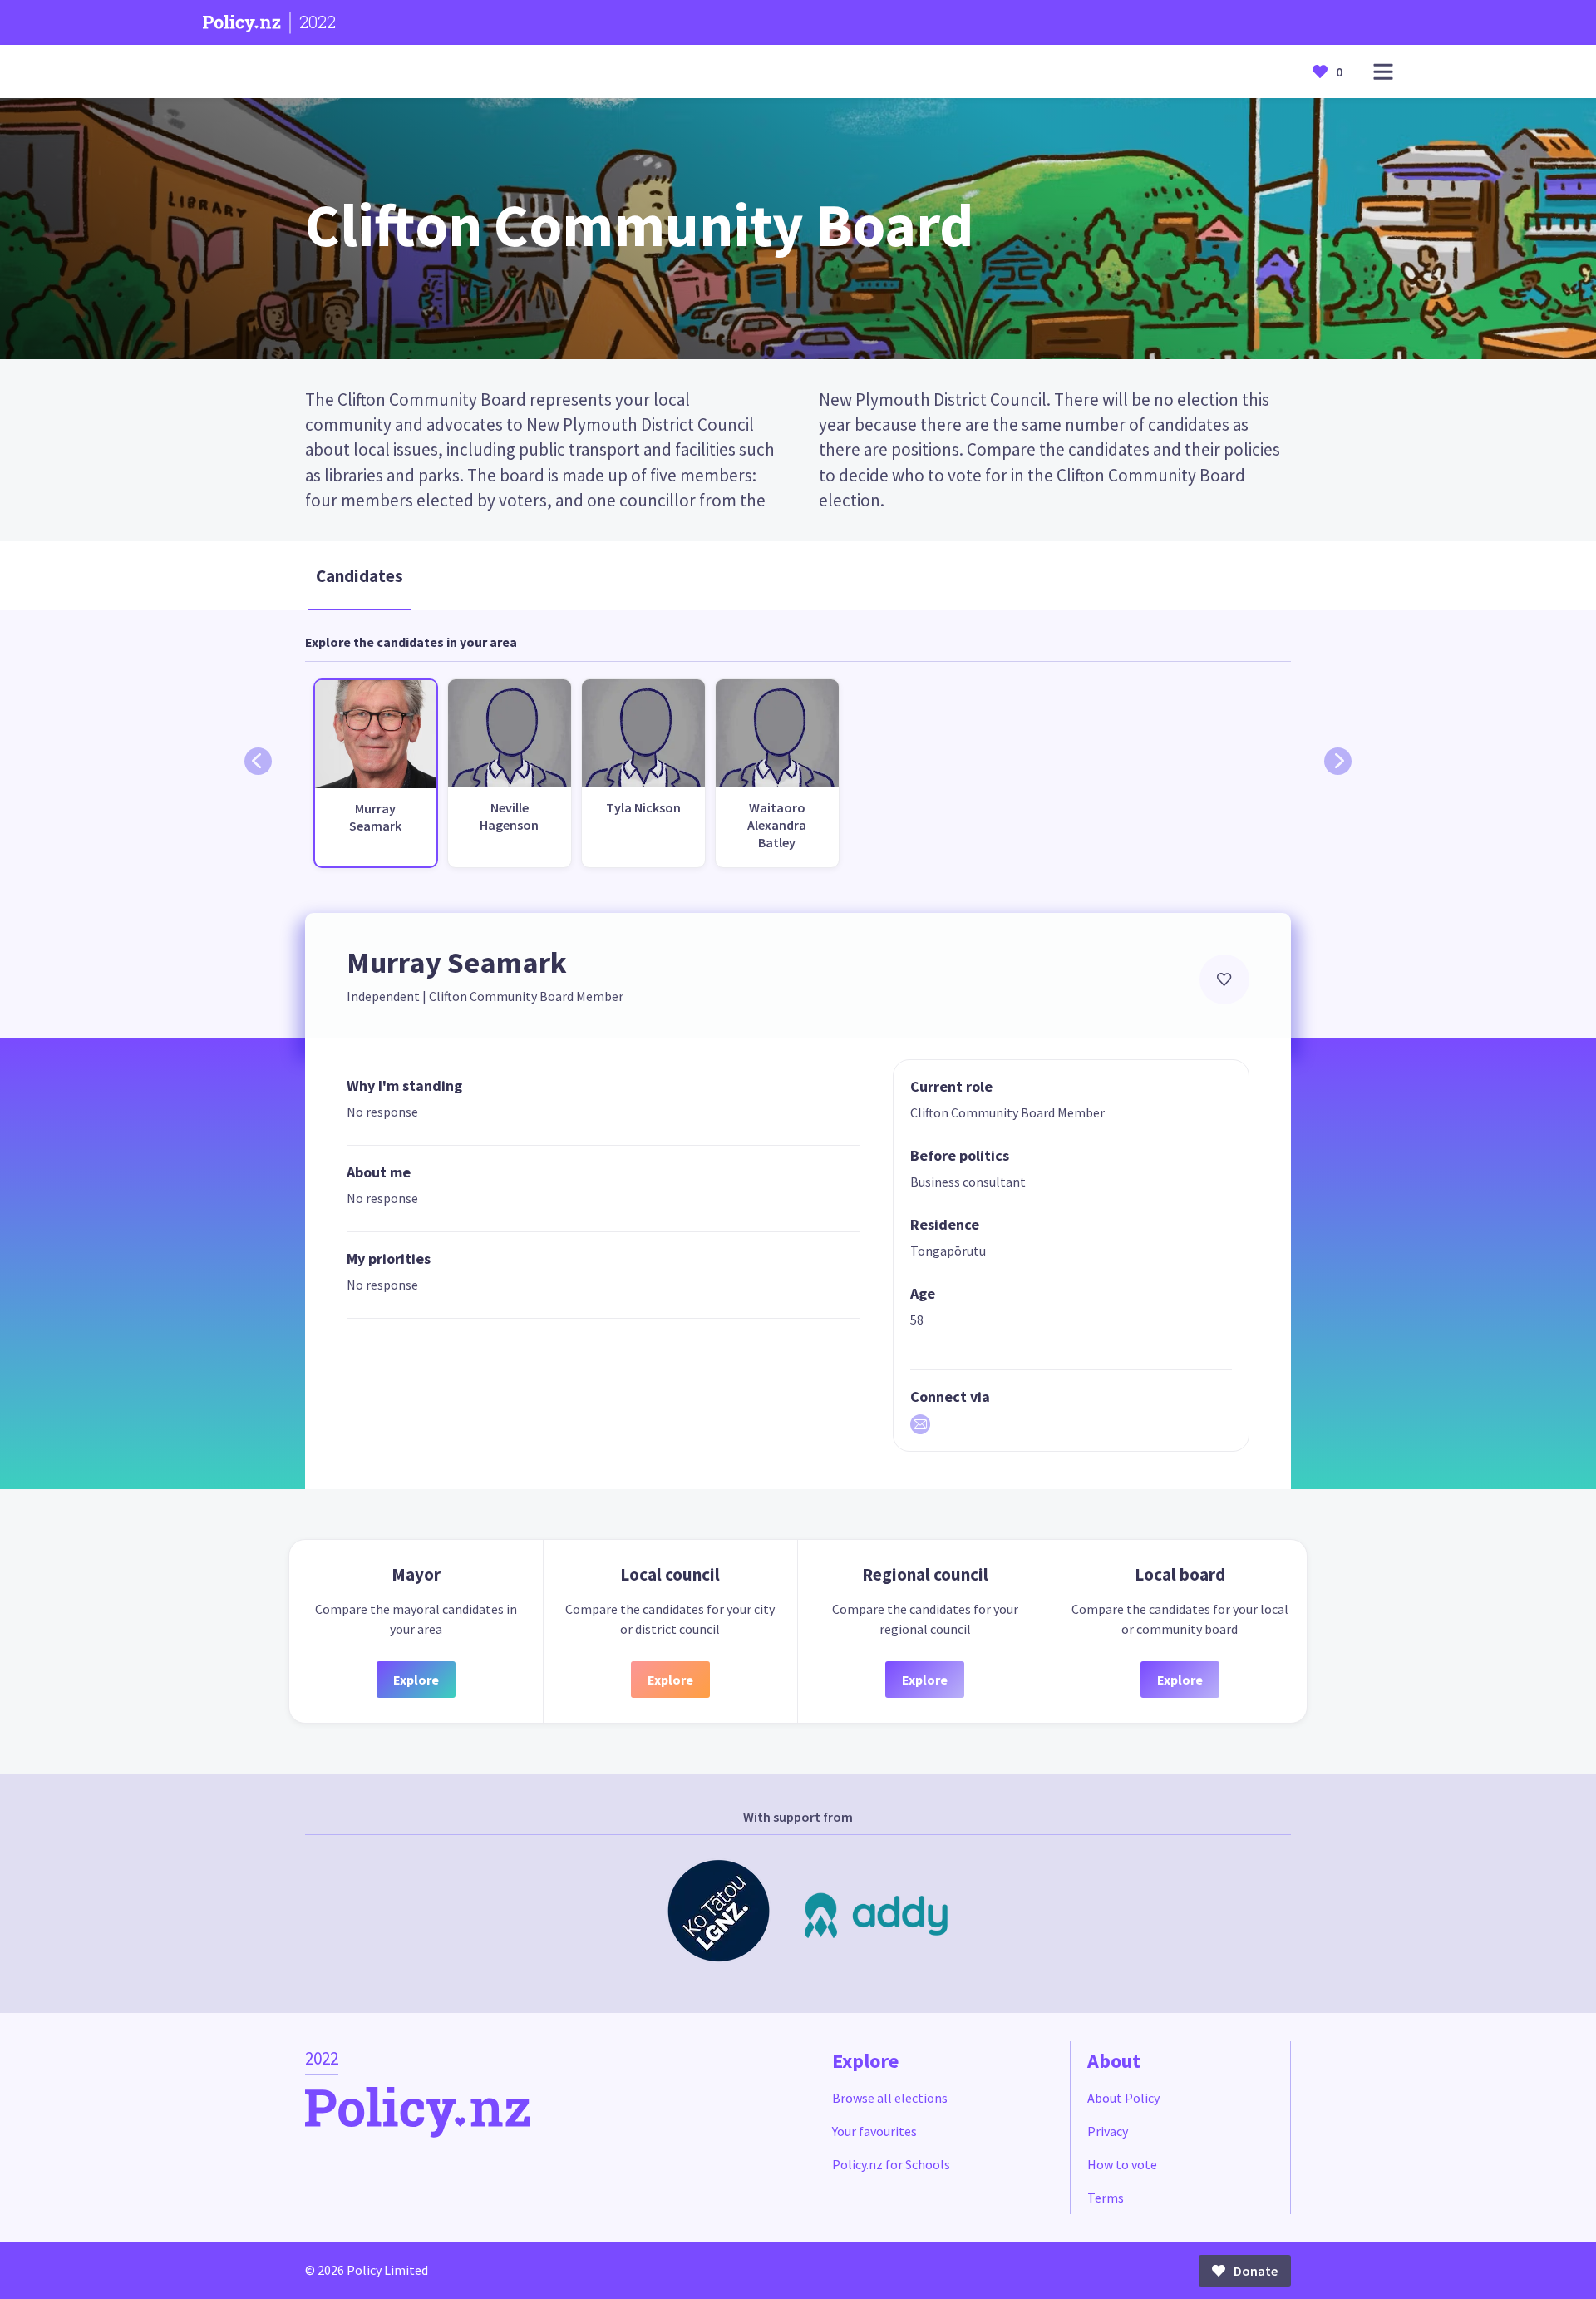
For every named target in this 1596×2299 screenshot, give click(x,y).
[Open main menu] (1383, 72)
